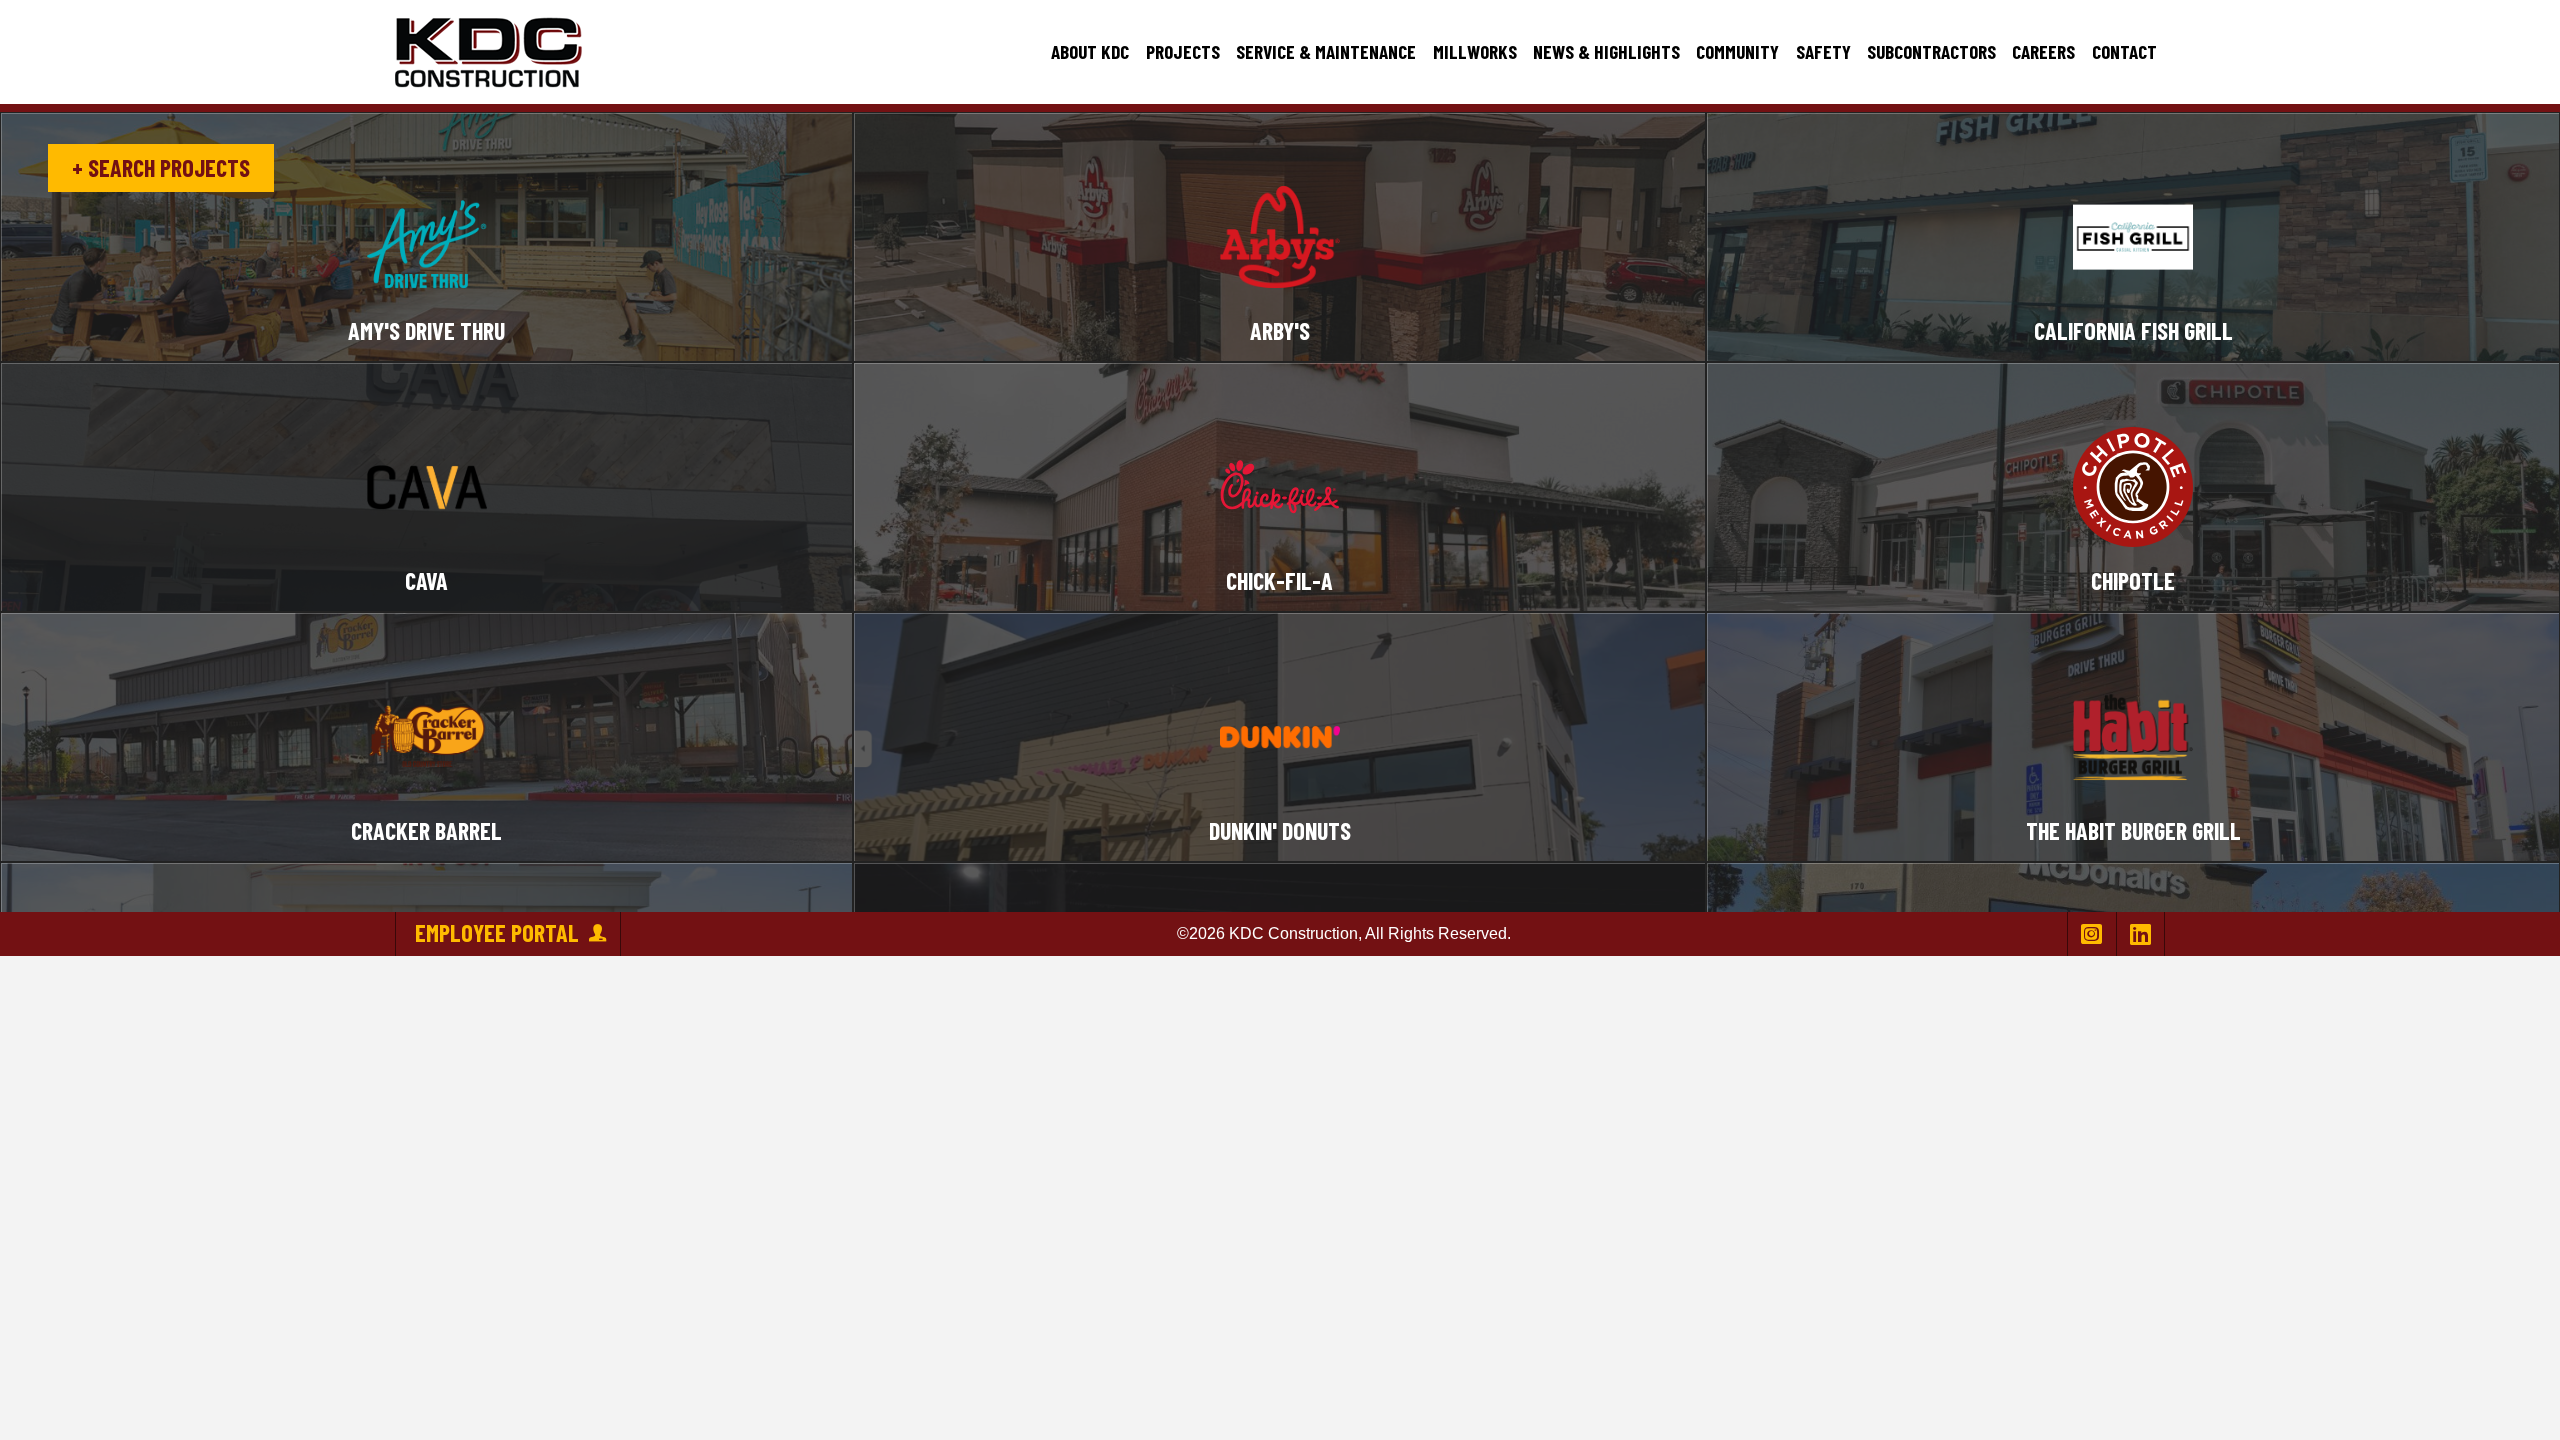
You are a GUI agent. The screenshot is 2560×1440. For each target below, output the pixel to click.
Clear (425, 157)
